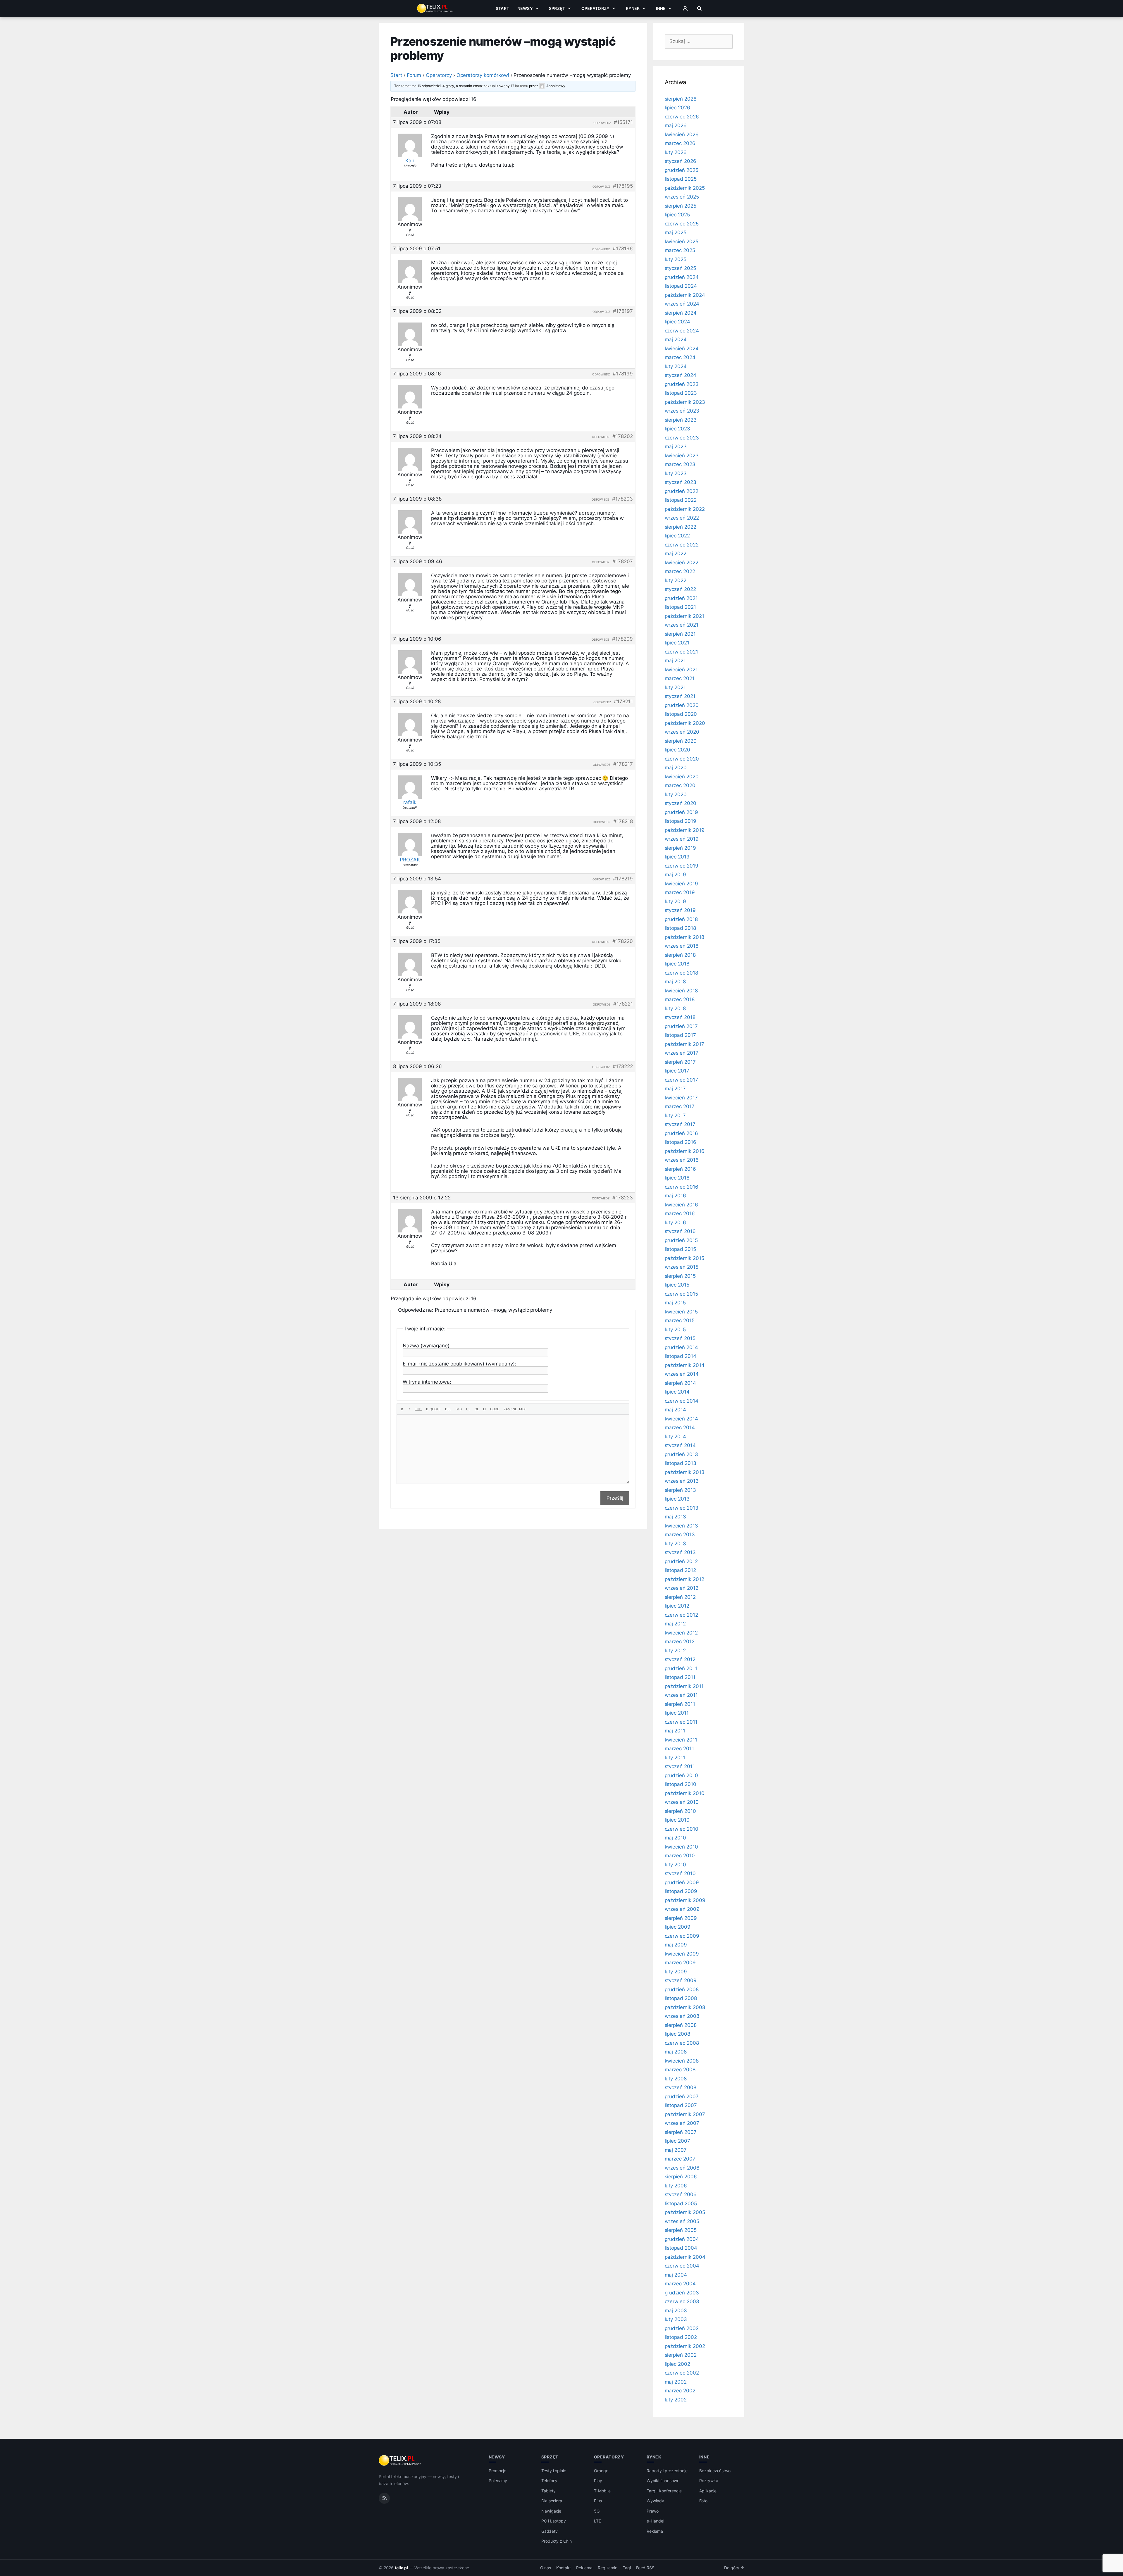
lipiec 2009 (678, 1927)
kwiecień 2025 (682, 242)
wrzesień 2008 (682, 2016)
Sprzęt (557, 8)
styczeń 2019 (680, 910)
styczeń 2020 (681, 803)
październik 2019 (685, 830)
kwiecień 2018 (681, 991)
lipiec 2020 (677, 750)
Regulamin (608, 2568)
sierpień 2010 (680, 1811)
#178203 (622, 499)
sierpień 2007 (681, 2132)
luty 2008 (676, 2079)
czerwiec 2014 (682, 1401)
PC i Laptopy (554, 2521)
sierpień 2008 (681, 2025)
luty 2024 (676, 366)
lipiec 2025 (677, 215)
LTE (597, 2521)
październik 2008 (685, 2007)
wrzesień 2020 (682, 732)
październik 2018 (684, 937)
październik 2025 (685, 188)
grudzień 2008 (682, 1989)
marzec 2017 (680, 1106)
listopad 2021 (680, 607)
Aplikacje (708, 2491)
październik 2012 (684, 1579)
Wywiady (655, 2501)
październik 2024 (685, 295)
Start (502, 8)
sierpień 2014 (680, 1383)
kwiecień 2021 (681, 670)
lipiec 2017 (677, 1071)
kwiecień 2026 (682, 135)
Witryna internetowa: (427, 1382)
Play (598, 2481)
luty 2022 (676, 580)
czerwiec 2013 (682, 1508)
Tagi (627, 2568)
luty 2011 (675, 1758)
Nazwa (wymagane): (427, 1346)
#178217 (623, 764)
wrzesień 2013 (682, 1481)
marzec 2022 (680, 571)
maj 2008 (676, 2052)
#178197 (623, 311)
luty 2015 (675, 1330)
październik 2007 (685, 2114)
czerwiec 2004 (682, 2266)
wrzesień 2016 (682, 1160)
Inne (661, 8)
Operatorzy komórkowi (483, 75)
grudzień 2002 (682, 2328)
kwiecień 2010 (681, 1847)
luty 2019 (676, 901)
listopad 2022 (681, 500)
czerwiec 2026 (682, 117)
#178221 (623, 1004)
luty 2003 (676, 2319)
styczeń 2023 (681, 482)
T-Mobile (602, 2491)
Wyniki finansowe (663, 2481)
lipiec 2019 (677, 857)
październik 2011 (684, 1686)
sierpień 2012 (680, 1597)
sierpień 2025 (681, 206)
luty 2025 (676, 259)
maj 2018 (675, 982)
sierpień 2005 (681, 2230)
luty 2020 (676, 794)
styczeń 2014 (680, 1445)
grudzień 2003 (682, 2293)
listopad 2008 (681, 1998)
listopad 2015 (680, 1249)
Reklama (655, 2531)
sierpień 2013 (680, 1490)
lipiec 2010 (677, 1820)
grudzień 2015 (681, 1240)
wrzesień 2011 (681, 1695)
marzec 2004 (680, 2284)
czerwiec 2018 (681, 973)
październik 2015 (684, 1258)
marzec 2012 (680, 1642)
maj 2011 (675, 1731)
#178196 (623, 249)
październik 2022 (685, 509)
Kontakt (564, 2568)
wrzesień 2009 (682, 1909)
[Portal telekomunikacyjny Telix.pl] (400, 2461)
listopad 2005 (681, 2203)
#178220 (623, 941)
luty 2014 (676, 1437)
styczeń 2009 (681, 1980)
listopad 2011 (680, 1677)
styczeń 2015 (680, 1338)
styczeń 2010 (680, 1873)
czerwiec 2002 (682, 2373)
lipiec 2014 (677, 1392)
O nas (546, 2568)
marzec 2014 (680, 1427)
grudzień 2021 (681, 598)
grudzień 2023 (682, 384)
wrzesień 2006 (682, 2168)
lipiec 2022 (677, 536)
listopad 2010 (681, 1784)
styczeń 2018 (680, 1017)
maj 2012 (675, 1624)
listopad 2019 (681, 821)
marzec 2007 (680, 2159)
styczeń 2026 (681, 161)
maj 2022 (676, 554)
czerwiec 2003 (682, 2301)
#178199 (623, 374)
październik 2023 (685, 402)
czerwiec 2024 (682, 331)
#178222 (623, 1066)
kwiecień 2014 (681, 1419)
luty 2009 (676, 1972)
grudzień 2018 (681, 919)
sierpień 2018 (680, 955)
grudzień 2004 (682, 2239)
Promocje (498, 2471)
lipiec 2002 (677, 2364)
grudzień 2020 (682, 705)
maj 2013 (676, 1517)
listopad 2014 (681, 1356)
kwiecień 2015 (681, 1312)
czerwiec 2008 (682, 2043)
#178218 (623, 821)
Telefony (550, 2481)
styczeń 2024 (681, 375)
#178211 (623, 701)
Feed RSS (645, 2568)
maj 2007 (676, 2150)
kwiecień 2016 (681, 1205)
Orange (601, 2471)
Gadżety (550, 2531)
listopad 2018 (680, 928)
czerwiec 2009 (682, 1936)
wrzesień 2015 (682, 1267)
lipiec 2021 (677, 643)
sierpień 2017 (680, 1062)
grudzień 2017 (681, 1026)
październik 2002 (685, 2346)
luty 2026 (676, 152)
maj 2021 (675, 661)
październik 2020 (685, 723)
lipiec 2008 (677, 2034)
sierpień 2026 (681, 99)
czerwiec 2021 (681, 652)
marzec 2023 (680, 464)
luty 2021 (675, 687)
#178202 (623, 436)
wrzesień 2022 (682, 518)
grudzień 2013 (681, 1454)
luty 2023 (676, 473)
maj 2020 (676, 768)
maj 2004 (676, 2275)
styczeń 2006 (681, 2194)
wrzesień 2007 (682, 2123)
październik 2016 (685, 1151)
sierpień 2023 (681, 420)
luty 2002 (676, 2400)
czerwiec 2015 (681, 1294)
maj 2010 (676, 1838)
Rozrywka (709, 2481)
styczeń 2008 (681, 2087)
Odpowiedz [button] (602, 123)
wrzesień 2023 (682, 411)
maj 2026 (676, 125)
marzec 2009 (680, 1963)
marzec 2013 (680, 1534)
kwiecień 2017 (681, 1098)
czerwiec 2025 (682, 224)
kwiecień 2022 (682, 563)
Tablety (548, 2491)
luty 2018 (675, 1008)
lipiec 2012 (677, 1606)
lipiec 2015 (677, 1285)
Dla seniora (552, 2501)
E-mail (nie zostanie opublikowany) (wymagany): (459, 1364)
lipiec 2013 (677, 1499)
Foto (703, 2501)
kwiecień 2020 (682, 777)
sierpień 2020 (681, 741)
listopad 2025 (681, 179)
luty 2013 (676, 1544)
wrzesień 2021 (682, 625)
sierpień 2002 (681, 2355)
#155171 (623, 122)
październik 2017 (684, 1044)
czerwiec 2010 (682, 1829)
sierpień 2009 (681, 1918)
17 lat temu (519, 86)
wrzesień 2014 (682, 1374)
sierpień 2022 (681, 527)
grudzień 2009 (682, 1882)
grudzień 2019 (681, 812)
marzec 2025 (680, 250)
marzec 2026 (680, 143)
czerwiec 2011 (681, 1722)
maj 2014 (676, 1410)
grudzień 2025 (682, 170)
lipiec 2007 (677, 2141)
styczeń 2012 (680, 1659)
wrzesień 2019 (682, 839)
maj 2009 (676, 1945)
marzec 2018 (680, 999)
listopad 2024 (681, 286)
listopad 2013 (681, 1463)
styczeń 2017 (680, 1124)
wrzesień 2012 (682, 1588)
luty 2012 (675, 1651)
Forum (414, 75)
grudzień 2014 (681, 1347)
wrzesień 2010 (682, 1802)
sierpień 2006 (681, 2177)
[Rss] (384, 2498)
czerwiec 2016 (682, 1187)
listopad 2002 (681, 2337)
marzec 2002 (680, 2391)
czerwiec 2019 (682, 866)
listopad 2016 (681, 1142)
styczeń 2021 (680, 696)
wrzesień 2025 (682, 197)
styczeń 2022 (680, 589)
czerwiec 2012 (681, 1615)
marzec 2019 (680, 892)
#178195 (623, 186)
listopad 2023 (681, 393)
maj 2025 (676, 232)
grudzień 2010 (681, 1775)
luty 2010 (676, 1865)
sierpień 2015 (680, 1276)
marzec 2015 (680, 1320)
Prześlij (615, 1498)
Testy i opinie (554, 2471)
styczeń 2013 (680, 1552)
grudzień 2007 (682, 2096)
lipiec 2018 (677, 964)
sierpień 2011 (680, 1704)
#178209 (622, 639)
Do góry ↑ (734, 2568)
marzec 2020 (680, 785)
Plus (598, 2501)
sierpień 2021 (680, 634)
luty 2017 (675, 1115)
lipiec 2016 (677, 1178)
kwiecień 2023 (682, 456)
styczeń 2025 (680, 268)
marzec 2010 (680, 1856)
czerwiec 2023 (682, 438)
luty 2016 (676, 1223)
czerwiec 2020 (682, 759)
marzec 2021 (680, 678)
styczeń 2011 (680, 1766)
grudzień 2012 (681, 1561)
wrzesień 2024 (682, 304)
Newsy (525, 8)
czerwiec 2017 (681, 1080)
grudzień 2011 (681, 1668)
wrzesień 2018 (682, 946)
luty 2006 (676, 2186)
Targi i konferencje (664, 2491)
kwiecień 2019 (681, 884)
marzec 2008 (680, 2070)
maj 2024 (676, 339)
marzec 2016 (680, 1213)
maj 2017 (675, 1089)
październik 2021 (684, 616)
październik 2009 (685, 1900)
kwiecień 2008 (682, 2061)
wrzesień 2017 (682, 1053)
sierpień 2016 (680, 1169)
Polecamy (498, 2481)
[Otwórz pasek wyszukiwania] (699, 8)
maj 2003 (676, 2311)
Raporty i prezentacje (667, 2471)
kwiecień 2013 (681, 1526)
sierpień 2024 (681, 313)
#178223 (623, 1198)
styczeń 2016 (680, 1231)
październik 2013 (685, 1472)
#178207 (623, 561)
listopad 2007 (681, 2105)
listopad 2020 (681, 714)
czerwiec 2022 (682, 545)
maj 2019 (676, 875)
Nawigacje (551, 2511)
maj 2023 (676, 446)
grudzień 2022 (682, 491)
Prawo (653, 2511)
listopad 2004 (681, 2248)
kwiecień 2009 (682, 1954)
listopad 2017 (680, 1035)
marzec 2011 (679, 1749)
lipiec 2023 (677, 429)
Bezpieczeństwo (715, 2471)
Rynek (633, 8)
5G (597, 2511)
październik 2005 (685, 2212)
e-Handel (655, 2521)
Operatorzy (595, 8)
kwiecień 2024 (682, 349)
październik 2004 (685, 2257)
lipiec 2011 (677, 1713)
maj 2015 (675, 1303)
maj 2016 (676, 1196)
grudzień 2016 (681, 1133)
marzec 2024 (680, 357)
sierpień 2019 (680, 848)
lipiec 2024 (677, 322)
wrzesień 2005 (682, 2221)
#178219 (623, 879)
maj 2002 (676, 2382)
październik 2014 (685, 1365)
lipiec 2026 (677, 108)
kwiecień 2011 (681, 1740)
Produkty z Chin (557, 2541)
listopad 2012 (680, 1570)
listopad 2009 (681, 1891)
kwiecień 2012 (681, 1633)
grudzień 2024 (682, 277)
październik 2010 (685, 1793)
